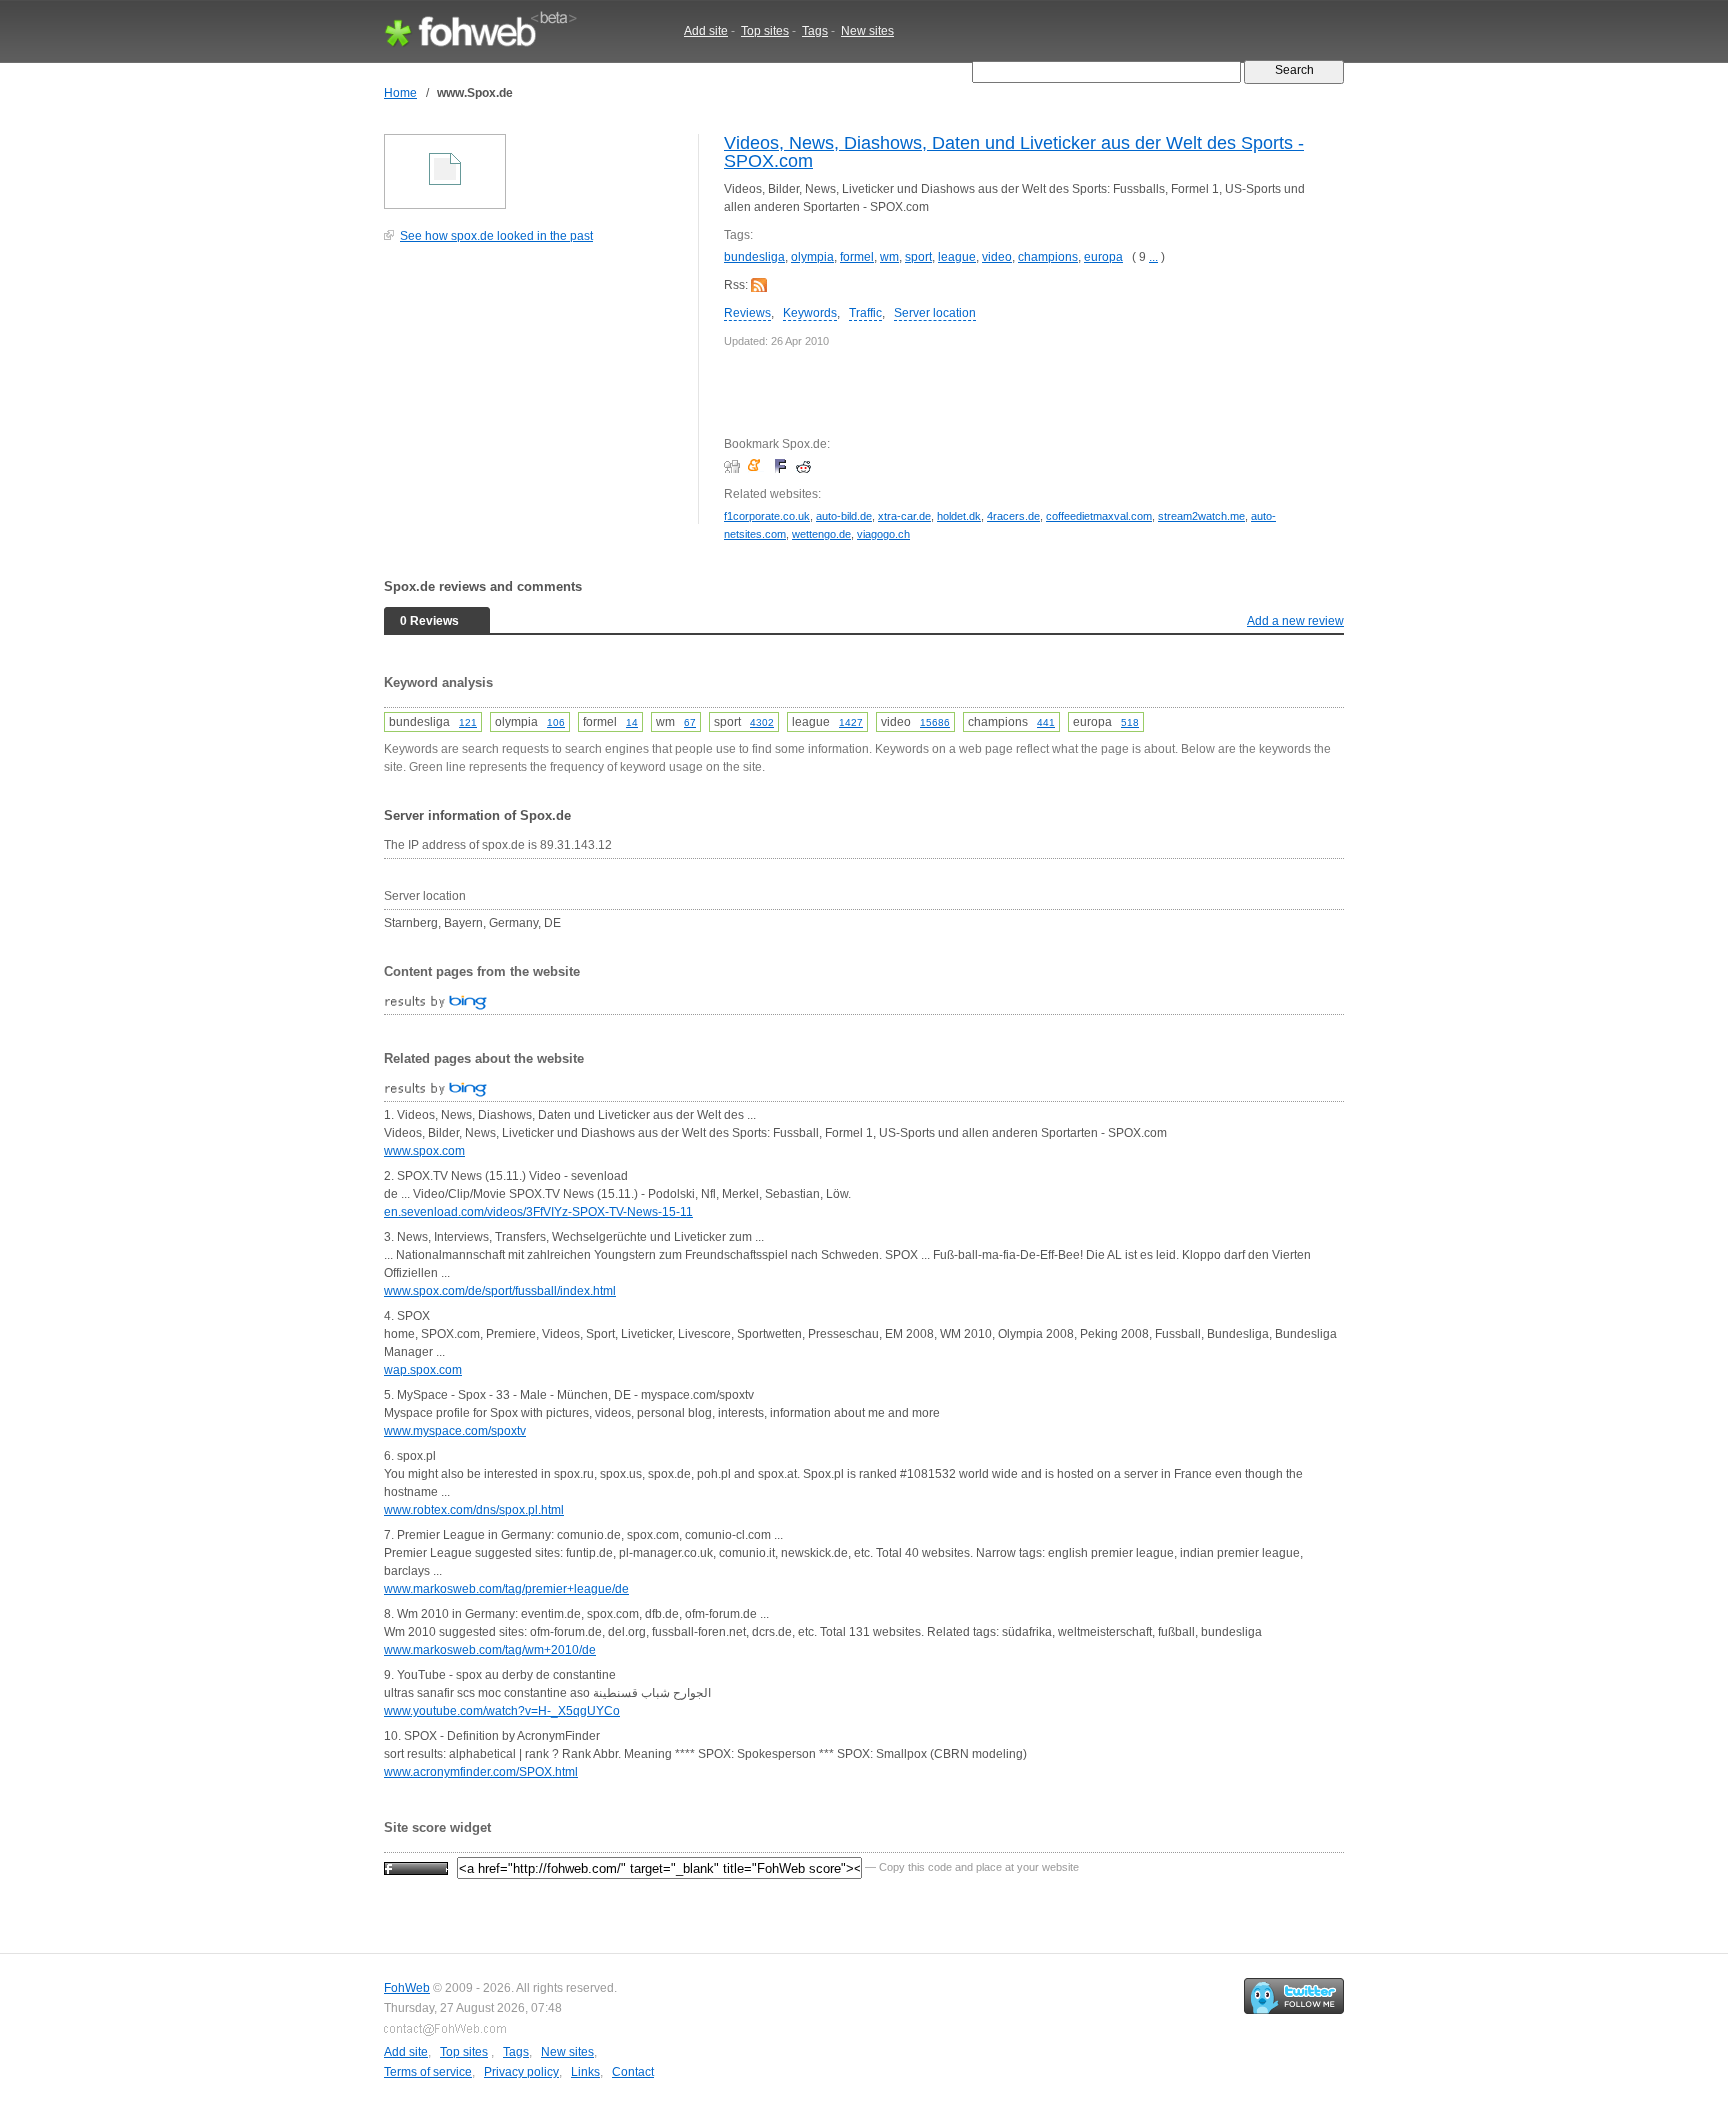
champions (1048, 257)
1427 (851, 722)
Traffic (865, 313)
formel (857, 257)
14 (632, 722)
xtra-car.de (904, 516)
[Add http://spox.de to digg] (734, 466)
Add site (706, 31)
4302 (762, 722)
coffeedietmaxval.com (1099, 516)
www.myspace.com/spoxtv (455, 1431)
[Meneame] (758, 466)
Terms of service (428, 2072)
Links (585, 2072)
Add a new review (1295, 621)
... (1153, 257)
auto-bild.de (844, 516)
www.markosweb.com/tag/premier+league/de (506, 1589)
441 (1046, 722)
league (957, 257)
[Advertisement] (534, 394)
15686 (935, 722)
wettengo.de (821, 534)
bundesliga (754, 257)
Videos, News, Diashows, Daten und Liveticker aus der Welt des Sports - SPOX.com (1014, 152)
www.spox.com (424, 1151)
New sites (867, 31)
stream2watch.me (1201, 516)
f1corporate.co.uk (767, 516)
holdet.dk (959, 516)
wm (889, 257)
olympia (812, 257)
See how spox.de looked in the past (496, 236)
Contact (633, 2072)
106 (556, 722)
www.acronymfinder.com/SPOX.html (481, 1772)
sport (918, 257)
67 (690, 722)
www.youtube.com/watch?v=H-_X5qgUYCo (502, 1711)
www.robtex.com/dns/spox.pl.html (474, 1510)
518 (1130, 722)
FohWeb (407, 1988)
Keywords (810, 313)
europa (1103, 257)
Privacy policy (521, 2072)
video (997, 257)
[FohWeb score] (416, 1867)
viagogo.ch (883, 534)
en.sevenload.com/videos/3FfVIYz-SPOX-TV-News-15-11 (538, 1212)
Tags (815, 31)
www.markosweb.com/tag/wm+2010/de (490, 1650)
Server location (935, 313)
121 (468, 722)
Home (400, 93)
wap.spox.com (423, 1370)
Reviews (747, 313)
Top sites (765, 31)
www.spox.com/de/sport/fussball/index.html (500, 1291)
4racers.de (1013, 516)
